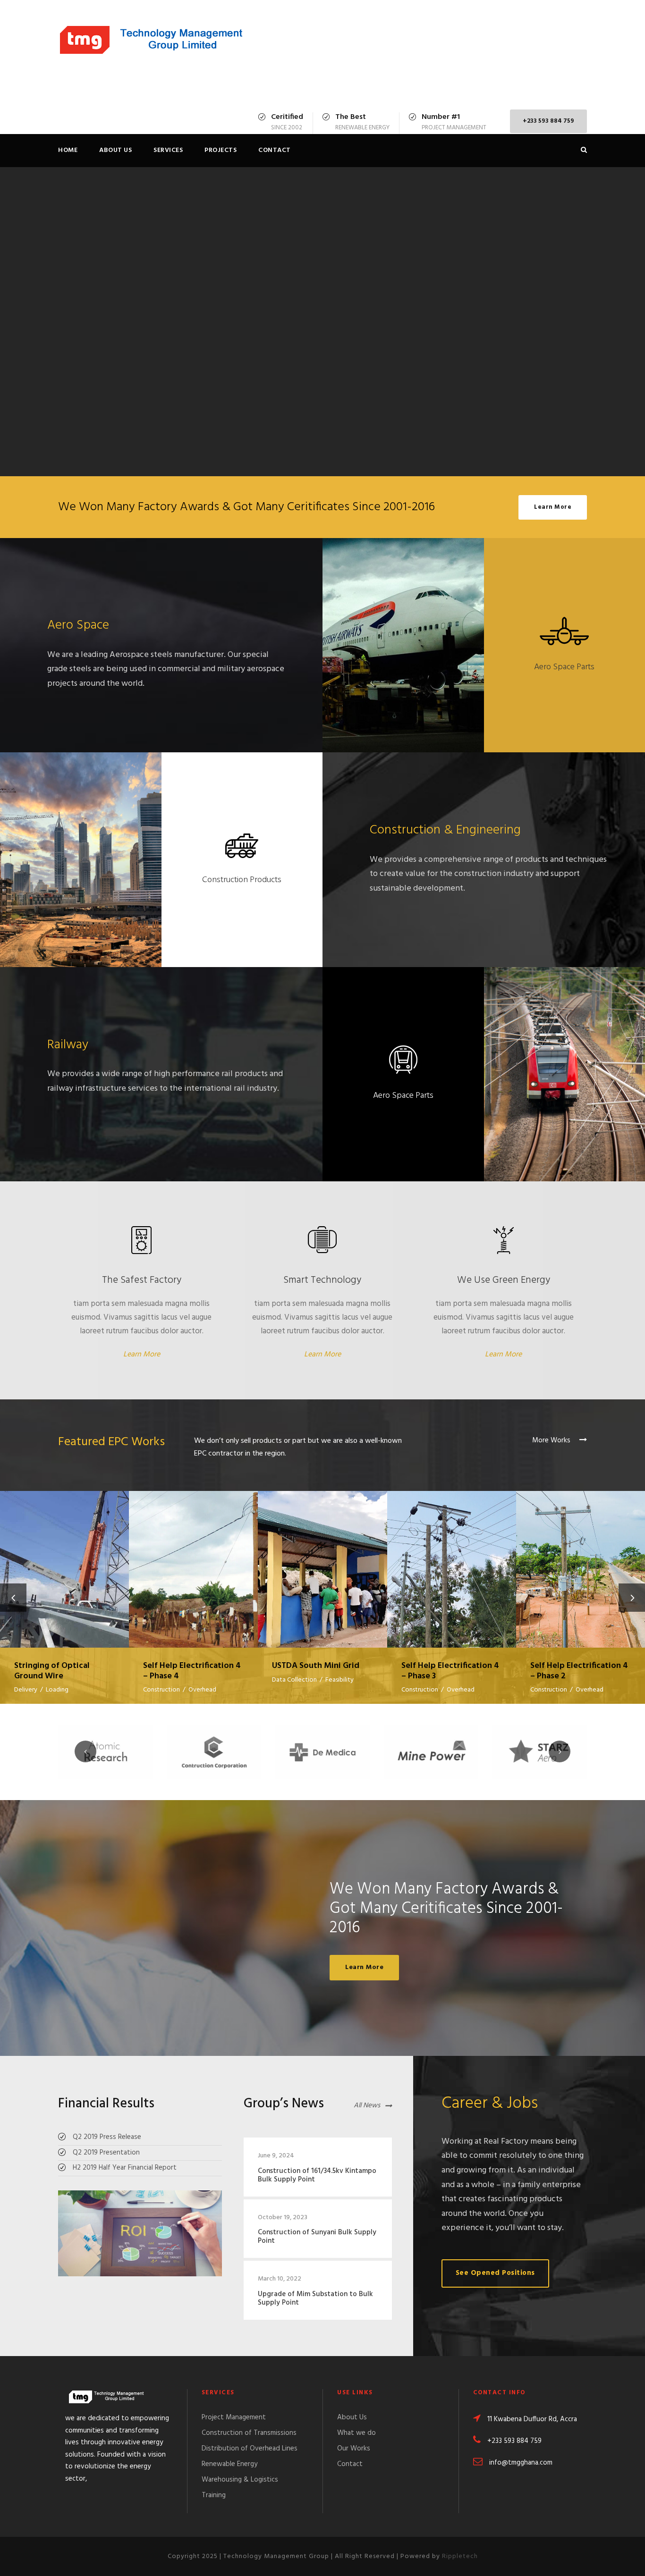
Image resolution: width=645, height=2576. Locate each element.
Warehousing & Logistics (240, 2480)
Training (214, 2495)
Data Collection (294, 1680)
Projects (221, 150)
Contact (275, 150)
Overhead (202, 1690)
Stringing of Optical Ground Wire (65, 1557)
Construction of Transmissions (249, 2433)
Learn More (142, 1355)
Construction (161, 1690)
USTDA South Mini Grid (322, 1557)
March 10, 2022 (280, 2279)
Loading (57, 1690)
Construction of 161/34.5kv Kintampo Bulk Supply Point (317, 2175)
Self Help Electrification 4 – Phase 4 (193, 1558)
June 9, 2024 (276, 2156)
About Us (115, 150)
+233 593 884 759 (548, 121)
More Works (552, 1440)
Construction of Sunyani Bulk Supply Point (317, 2237)
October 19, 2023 (283, 2218)
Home (68, 150)
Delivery (26, 1690)
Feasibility (339, 1680)
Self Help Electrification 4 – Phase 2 (581, 1558)
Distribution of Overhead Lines (250, 2449)
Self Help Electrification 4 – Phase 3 (452, 1558)
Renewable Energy (229, 2464)
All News (367, 2105)
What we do (356, 2433)
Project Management (234, 2417)
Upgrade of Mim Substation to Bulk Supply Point (315, 2298)
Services (168, 150)
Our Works (354, 2449)
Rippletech (460, 2556)
